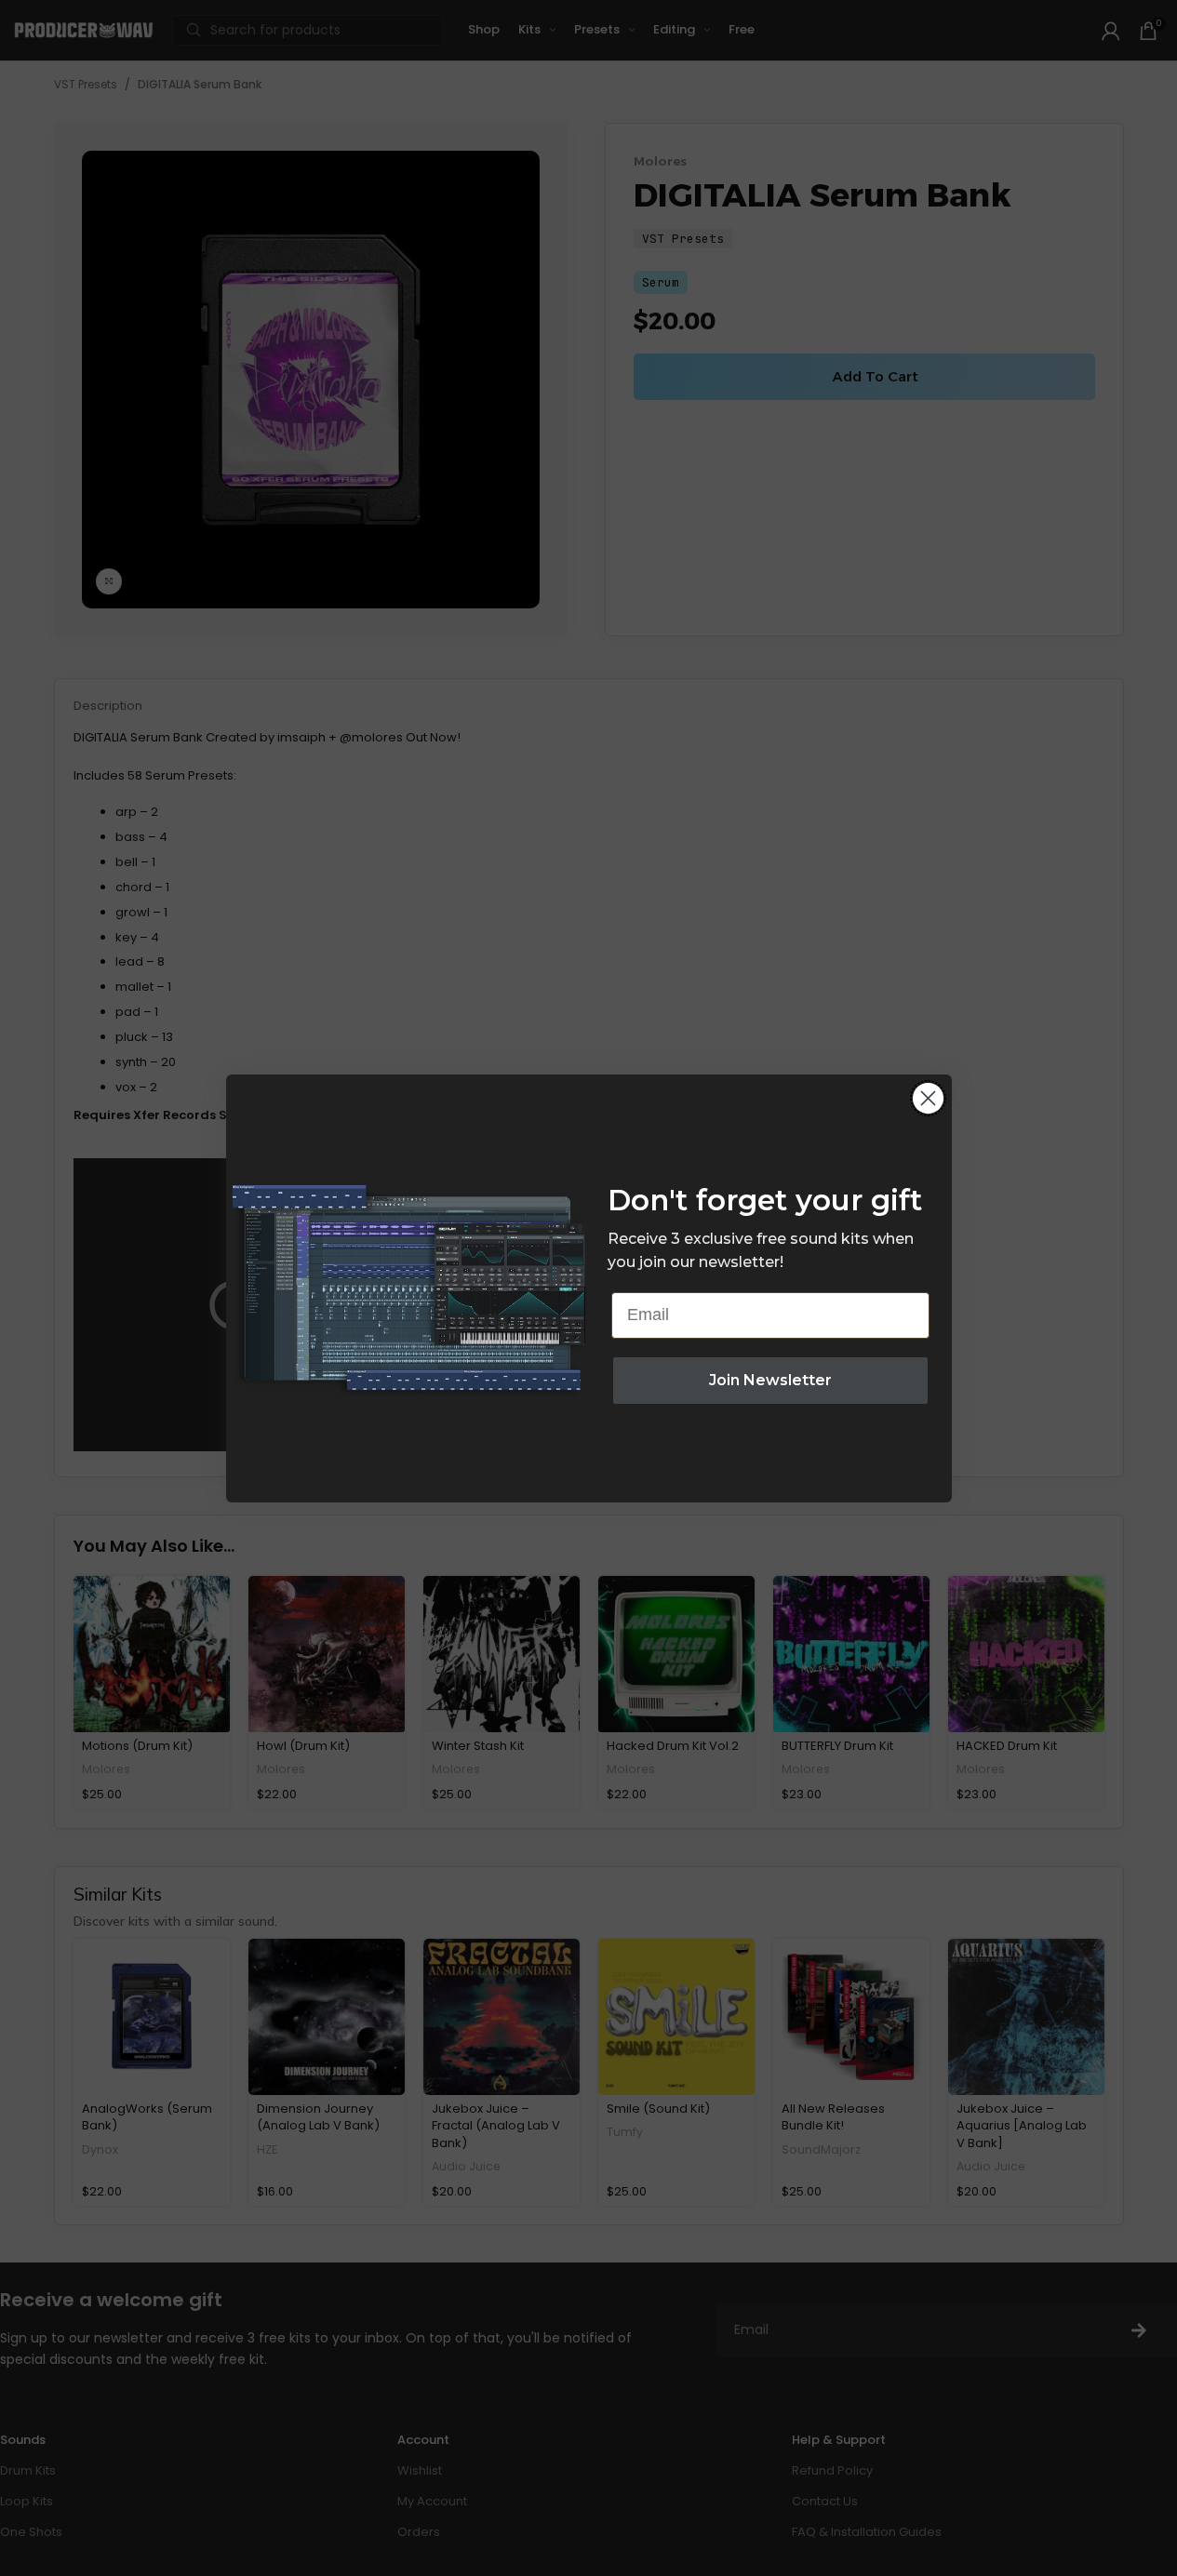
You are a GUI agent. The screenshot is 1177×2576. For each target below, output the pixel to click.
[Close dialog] (928, 1098)
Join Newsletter (770, 1380)
